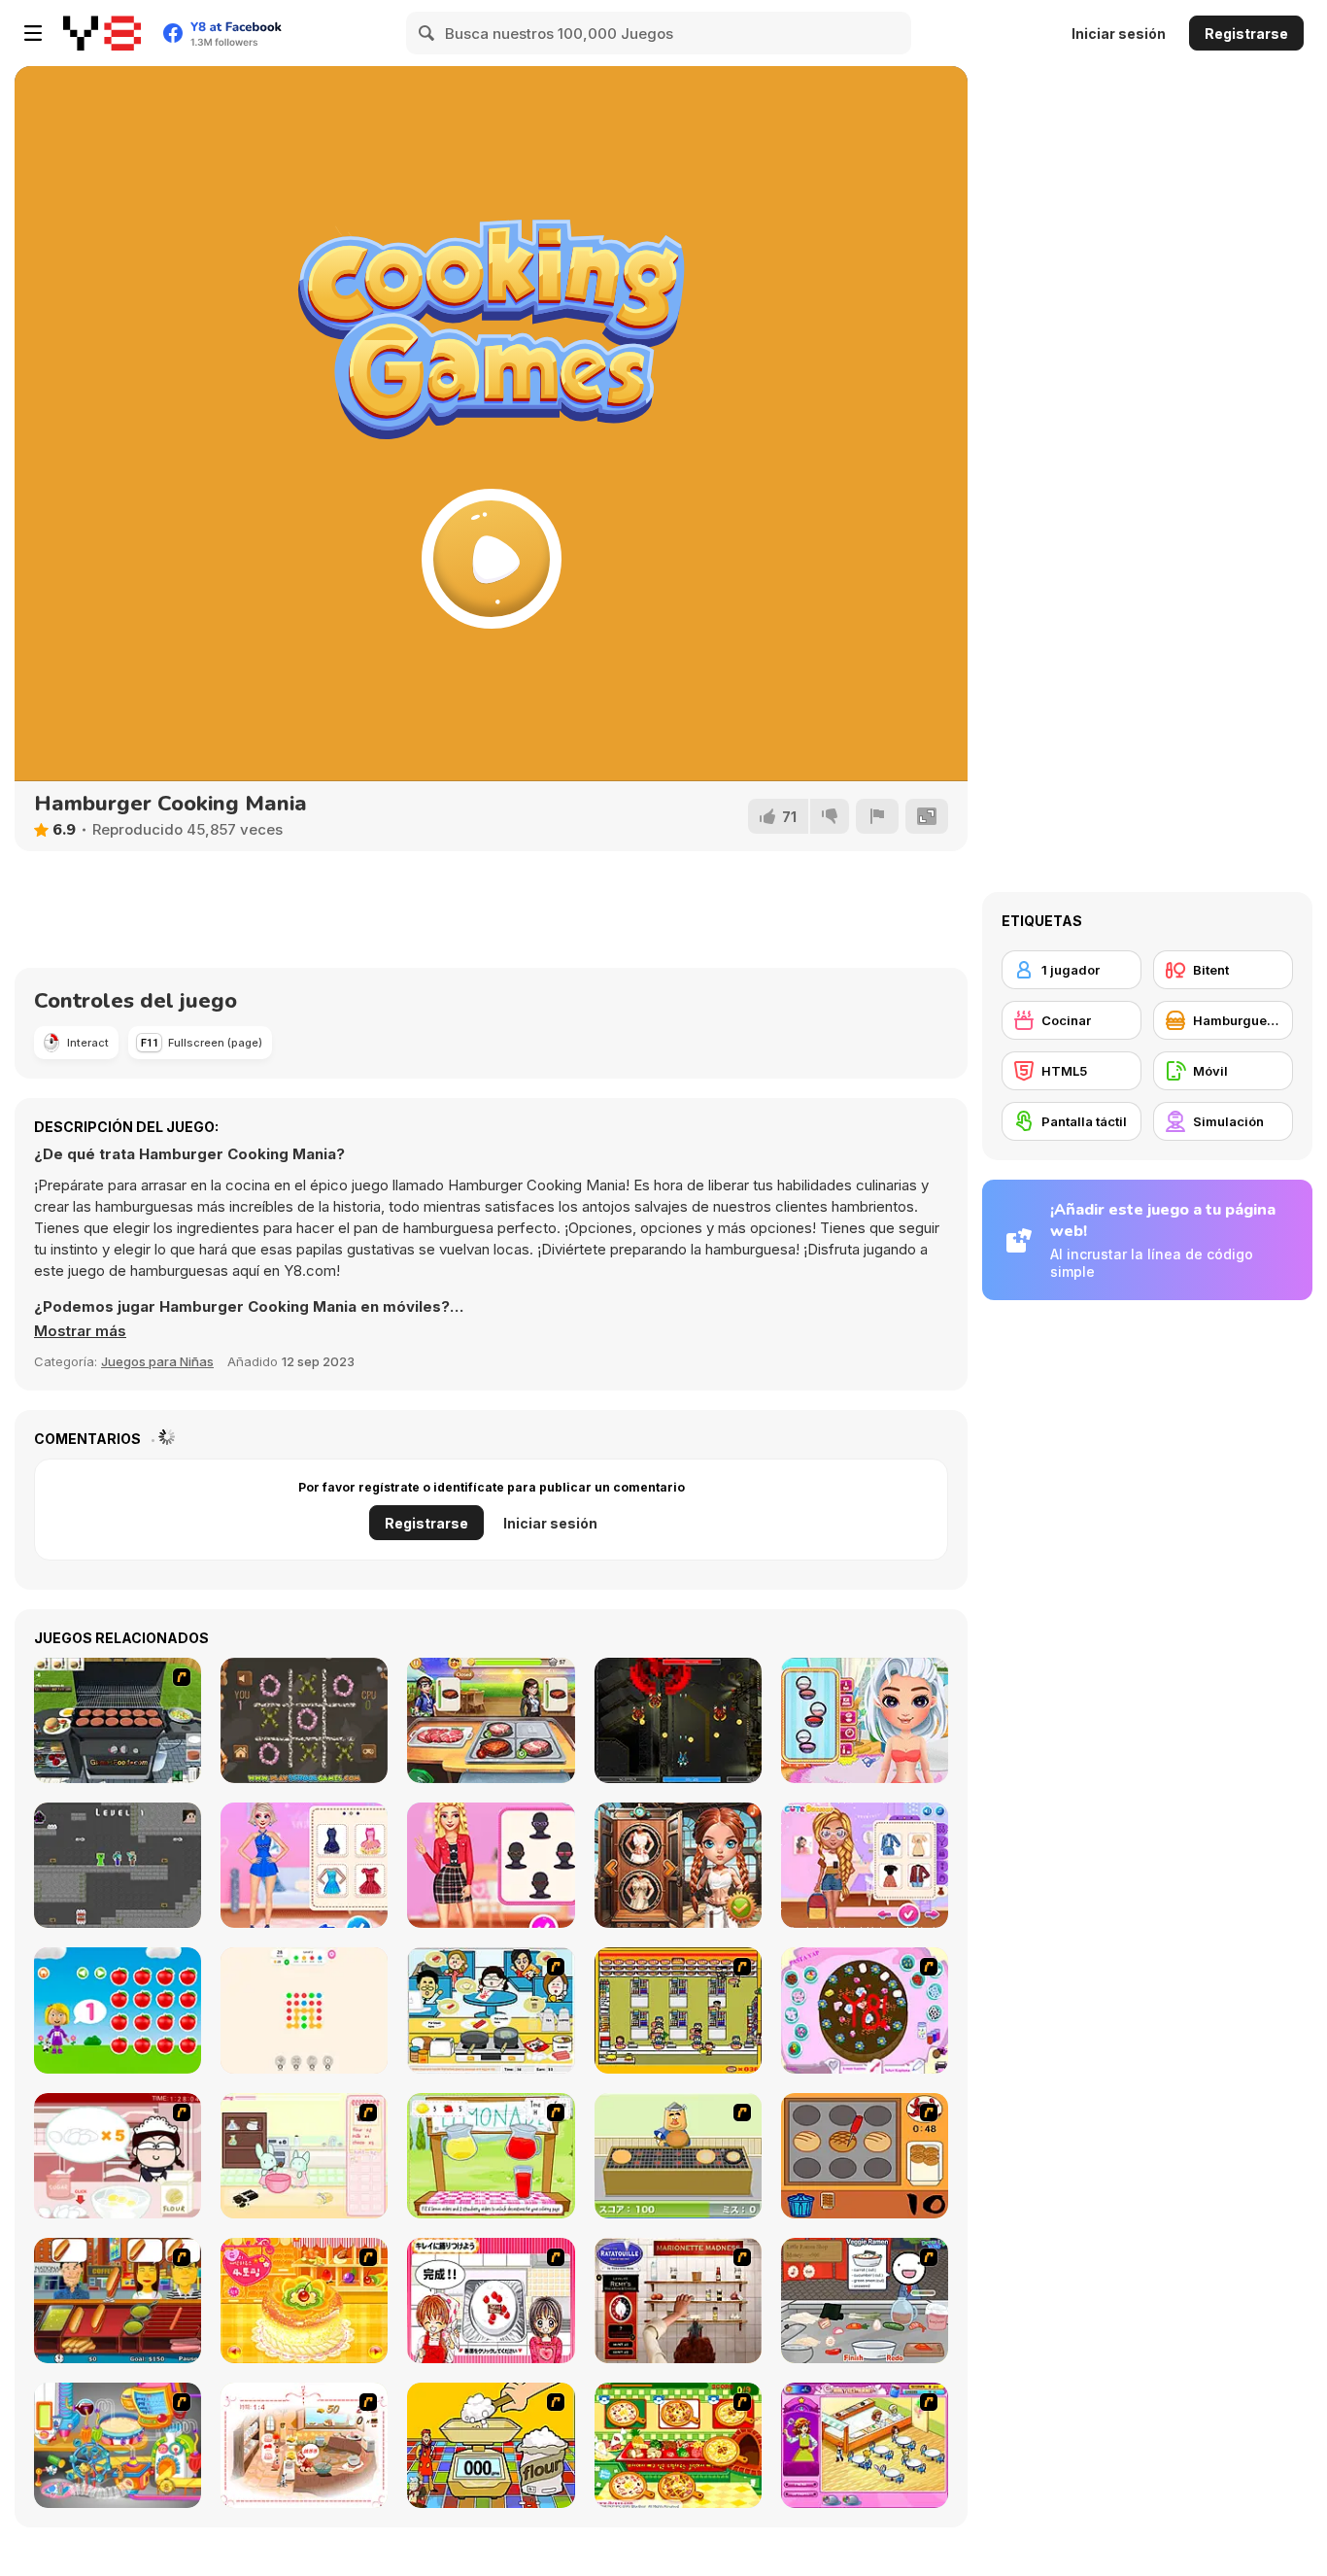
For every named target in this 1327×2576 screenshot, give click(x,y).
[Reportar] (877, 816)
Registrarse (1246, 34)
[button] (80, 1331)
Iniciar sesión (1119, 34)
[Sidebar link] (33, 33)
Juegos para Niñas (157, 1361)
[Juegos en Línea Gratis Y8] (102, 33)
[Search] (427, 33)
